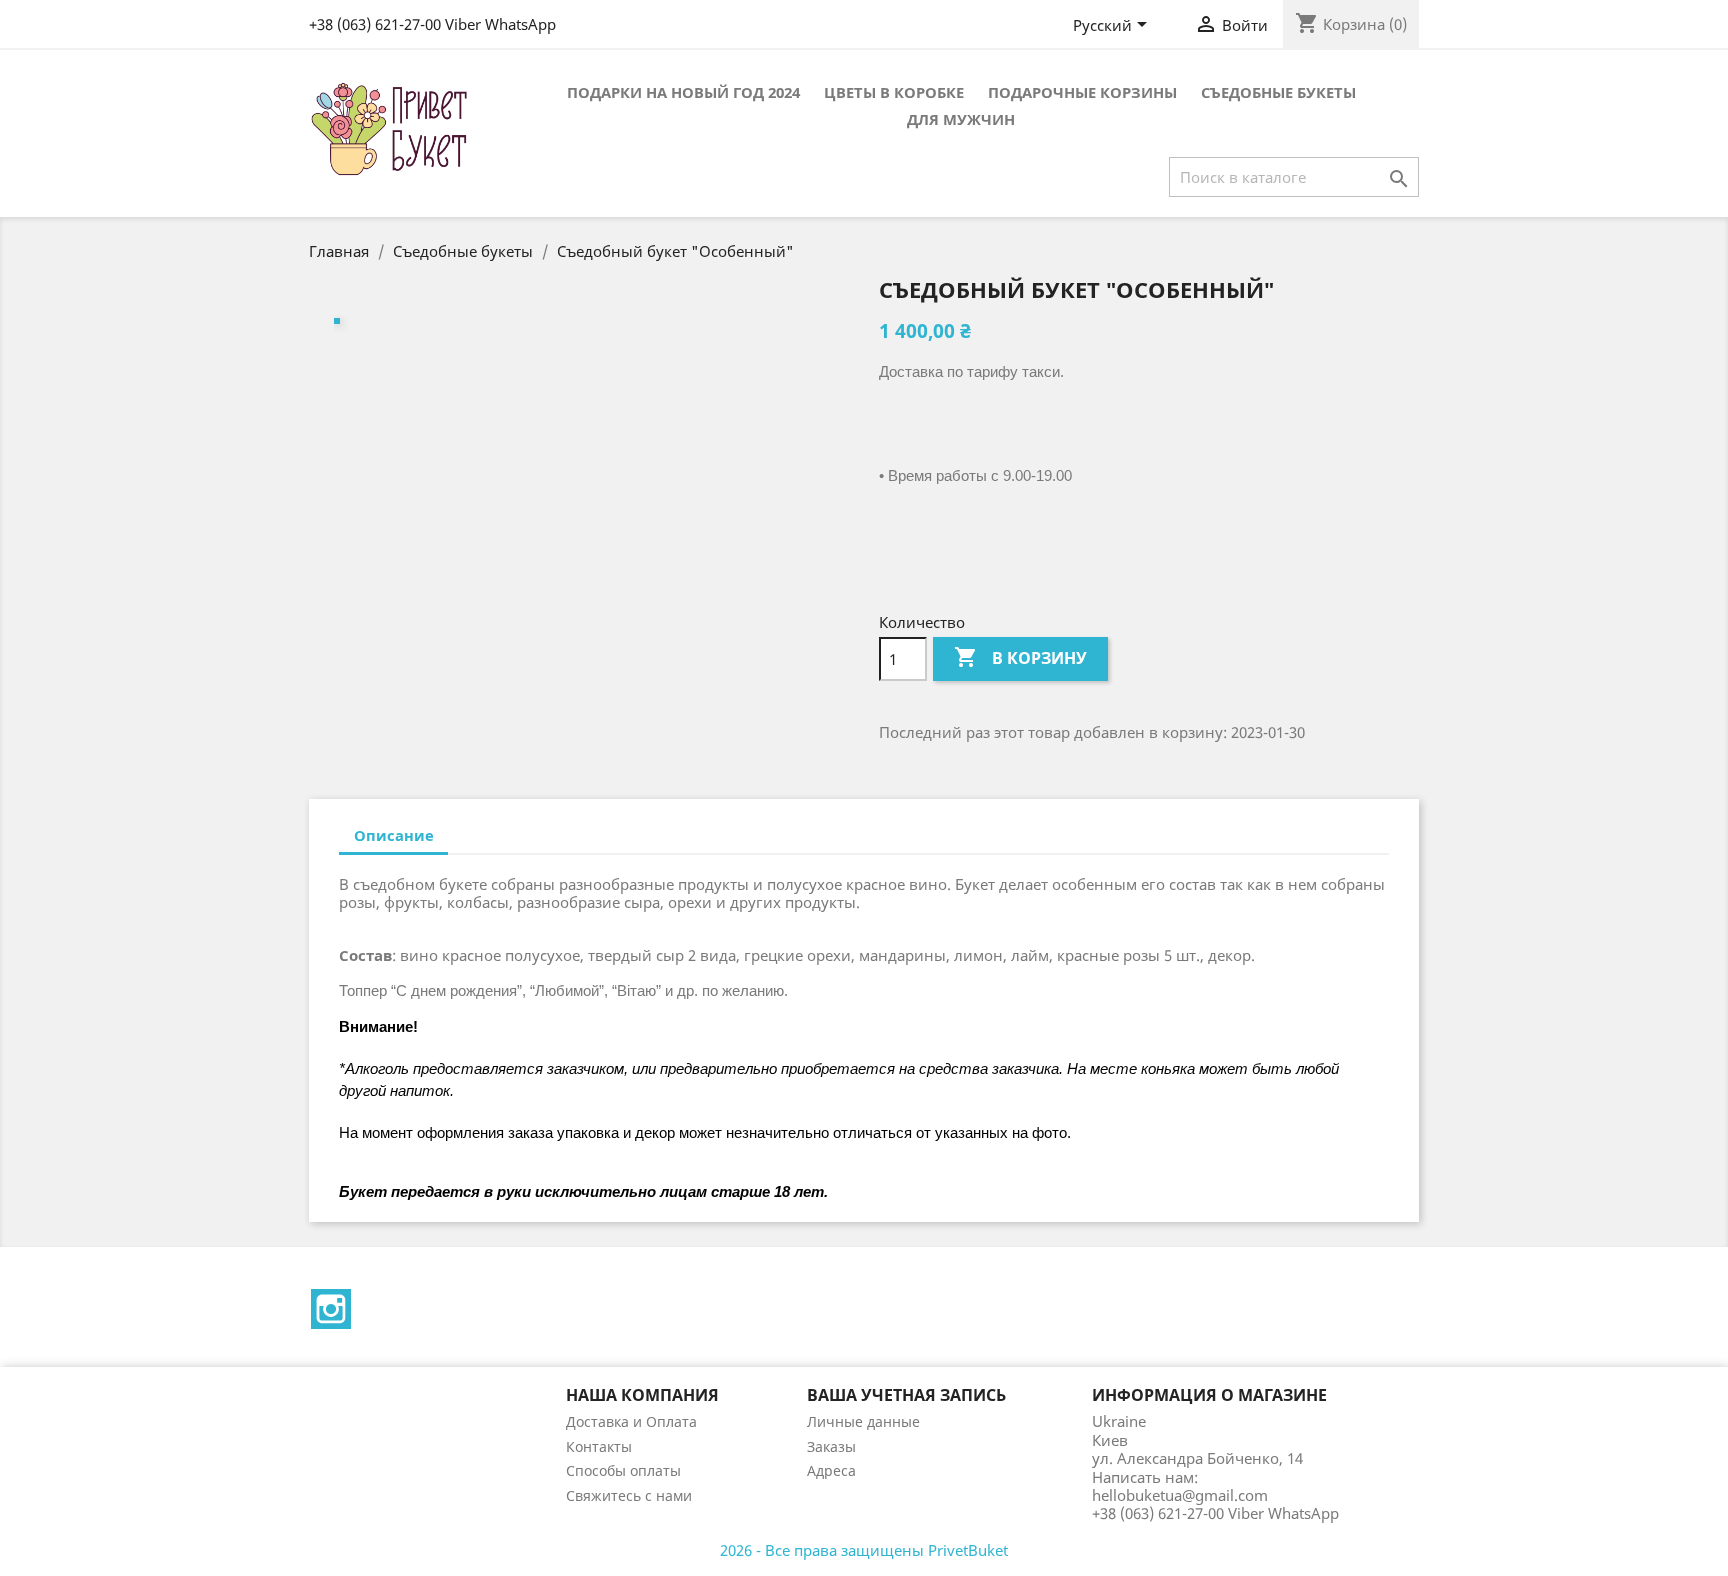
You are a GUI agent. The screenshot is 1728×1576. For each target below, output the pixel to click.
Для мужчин (961, 119)
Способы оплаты (623, 1470)
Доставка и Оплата (631, 1421)
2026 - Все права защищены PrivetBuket (864, 1550)
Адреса (831, 1470)
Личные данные (863, 1421)
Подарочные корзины (1082, 92)
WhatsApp (520, 24)
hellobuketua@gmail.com (1180, 1495)
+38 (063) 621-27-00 (375, 24)
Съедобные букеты (1278, 92)
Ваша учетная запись (906, 1395)
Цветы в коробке (894, 92)
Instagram (331, 1309)
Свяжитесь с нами (629, 1495)
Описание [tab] (394, 835)
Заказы (831, 1446)
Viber (463, 24)
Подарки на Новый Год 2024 (683, 92)
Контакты (599, 1446)
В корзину (1020, 657)
